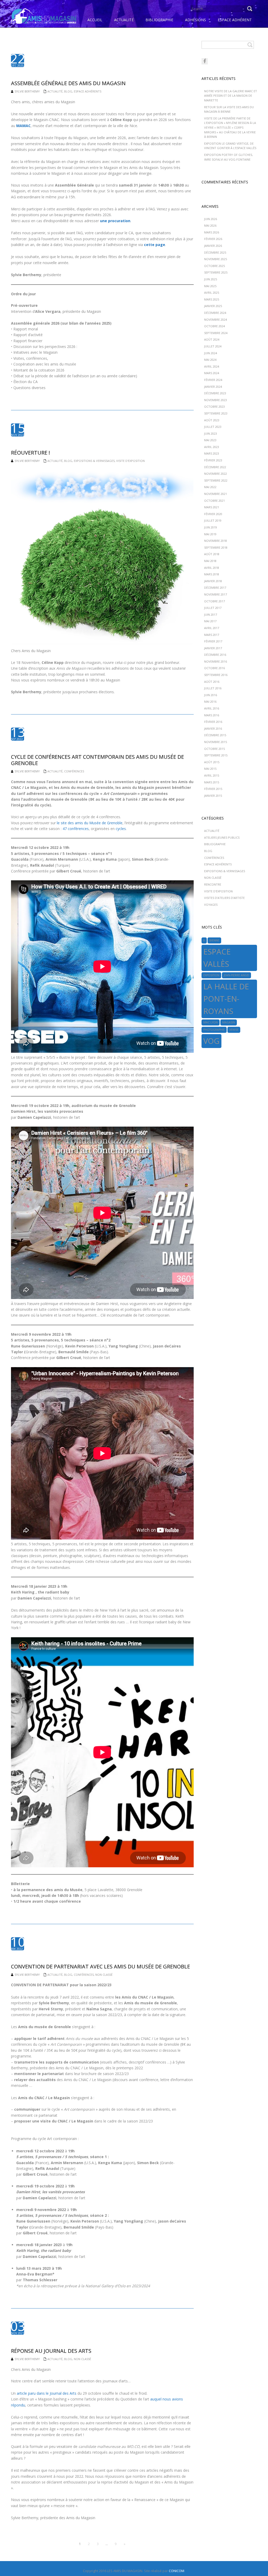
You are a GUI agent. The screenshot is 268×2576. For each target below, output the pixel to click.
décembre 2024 (215, 313)
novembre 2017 (216, 594)
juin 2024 (211, 353)
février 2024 (213, 380)
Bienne (214, 940)
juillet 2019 (213, 520)
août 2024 (212, 339)
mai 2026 (210, 225)
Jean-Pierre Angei (236, 975)
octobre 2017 (214, 601)
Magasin (229, 1022)
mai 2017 (210, 621)
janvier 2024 (213, 387)
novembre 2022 (216, 474)
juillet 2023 (213, 427)
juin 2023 (211, 433)
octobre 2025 (214, 266)
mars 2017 (212, 635)
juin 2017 (211, 615)
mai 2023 (210, 440)
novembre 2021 (216, 494)
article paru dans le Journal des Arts (47, 2393)
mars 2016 (212, 715)
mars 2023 (212, 453)
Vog (211, 1041)
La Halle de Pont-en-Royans (226, 999)
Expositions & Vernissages (94, 461)
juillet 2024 (213, 346)
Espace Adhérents (88, 91)
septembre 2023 (216, 413)
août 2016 (212, 682)
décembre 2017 (215, 588)
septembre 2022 (216, 480)
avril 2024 (212, 366)
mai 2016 (210, 702)
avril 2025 (212, 293)
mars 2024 (212, 373)
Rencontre (213, 884)
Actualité (55, 91)
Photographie (214, 1030)
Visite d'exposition (130, 461)
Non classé (104, 1975)
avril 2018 (212, 568)
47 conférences (76, 829)
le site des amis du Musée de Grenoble (90, 823)
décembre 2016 (215, 655)
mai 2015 (210, 769)
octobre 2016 (214, 668)
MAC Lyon (211, 1022)
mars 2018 (212, 574)
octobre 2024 (214, 326)
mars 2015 (212, 782)
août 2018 (212, 554)
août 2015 (212, 762)
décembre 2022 (215, 467)
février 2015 (213, 789)
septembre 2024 (216, 333)
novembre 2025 (216, 259)
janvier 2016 (213, 728)
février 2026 (213, 239)
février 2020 (213, 514)
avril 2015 (212, 775)
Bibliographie (215, 844)
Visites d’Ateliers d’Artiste (224, 898)
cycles (121, 829)
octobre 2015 (214, 749)
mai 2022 (210, 487)
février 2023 (213, 460)
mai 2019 (210, 534)
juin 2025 (211, 279)
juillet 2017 (213, 608)
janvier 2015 (213, 796)
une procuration (115, 221)
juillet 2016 (213, 688)
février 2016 (213, 722)
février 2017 (213, 641)
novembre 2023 (216, 400)
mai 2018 (210, 561)
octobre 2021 (214, 501)
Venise (234, 1030)
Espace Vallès (217, 958)
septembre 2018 (216, 547)
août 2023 (212, 420)
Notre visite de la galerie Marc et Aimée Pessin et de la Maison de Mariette (231, 96)
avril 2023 (212, 447)
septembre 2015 (216, 755)
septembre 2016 (216, 675)
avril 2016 (212, 708)
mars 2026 (212, 232)
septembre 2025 (216, 272)
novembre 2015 (216, 742)
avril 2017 (212, 628)
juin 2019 (211, 527)
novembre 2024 (216, 320)
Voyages (211, 905)
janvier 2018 (213, 581)
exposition (211, 975)
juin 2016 (211, 695)
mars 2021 (212, 507)
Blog (68, 91)
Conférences (74, 771)
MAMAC (23, 126)
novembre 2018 (216, 541)
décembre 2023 (215, 393)
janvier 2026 (213, 246)
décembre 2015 (215, 735)
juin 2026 (211, 219)
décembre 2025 (215, 252)
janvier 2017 (213, 648)
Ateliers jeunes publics (222, 837)
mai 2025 (210, 286)
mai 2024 (210, 360)
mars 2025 (212, 299)
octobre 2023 (214, 406)
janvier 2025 (213, 306)
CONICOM (177, 2571)
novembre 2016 (216, 661)
